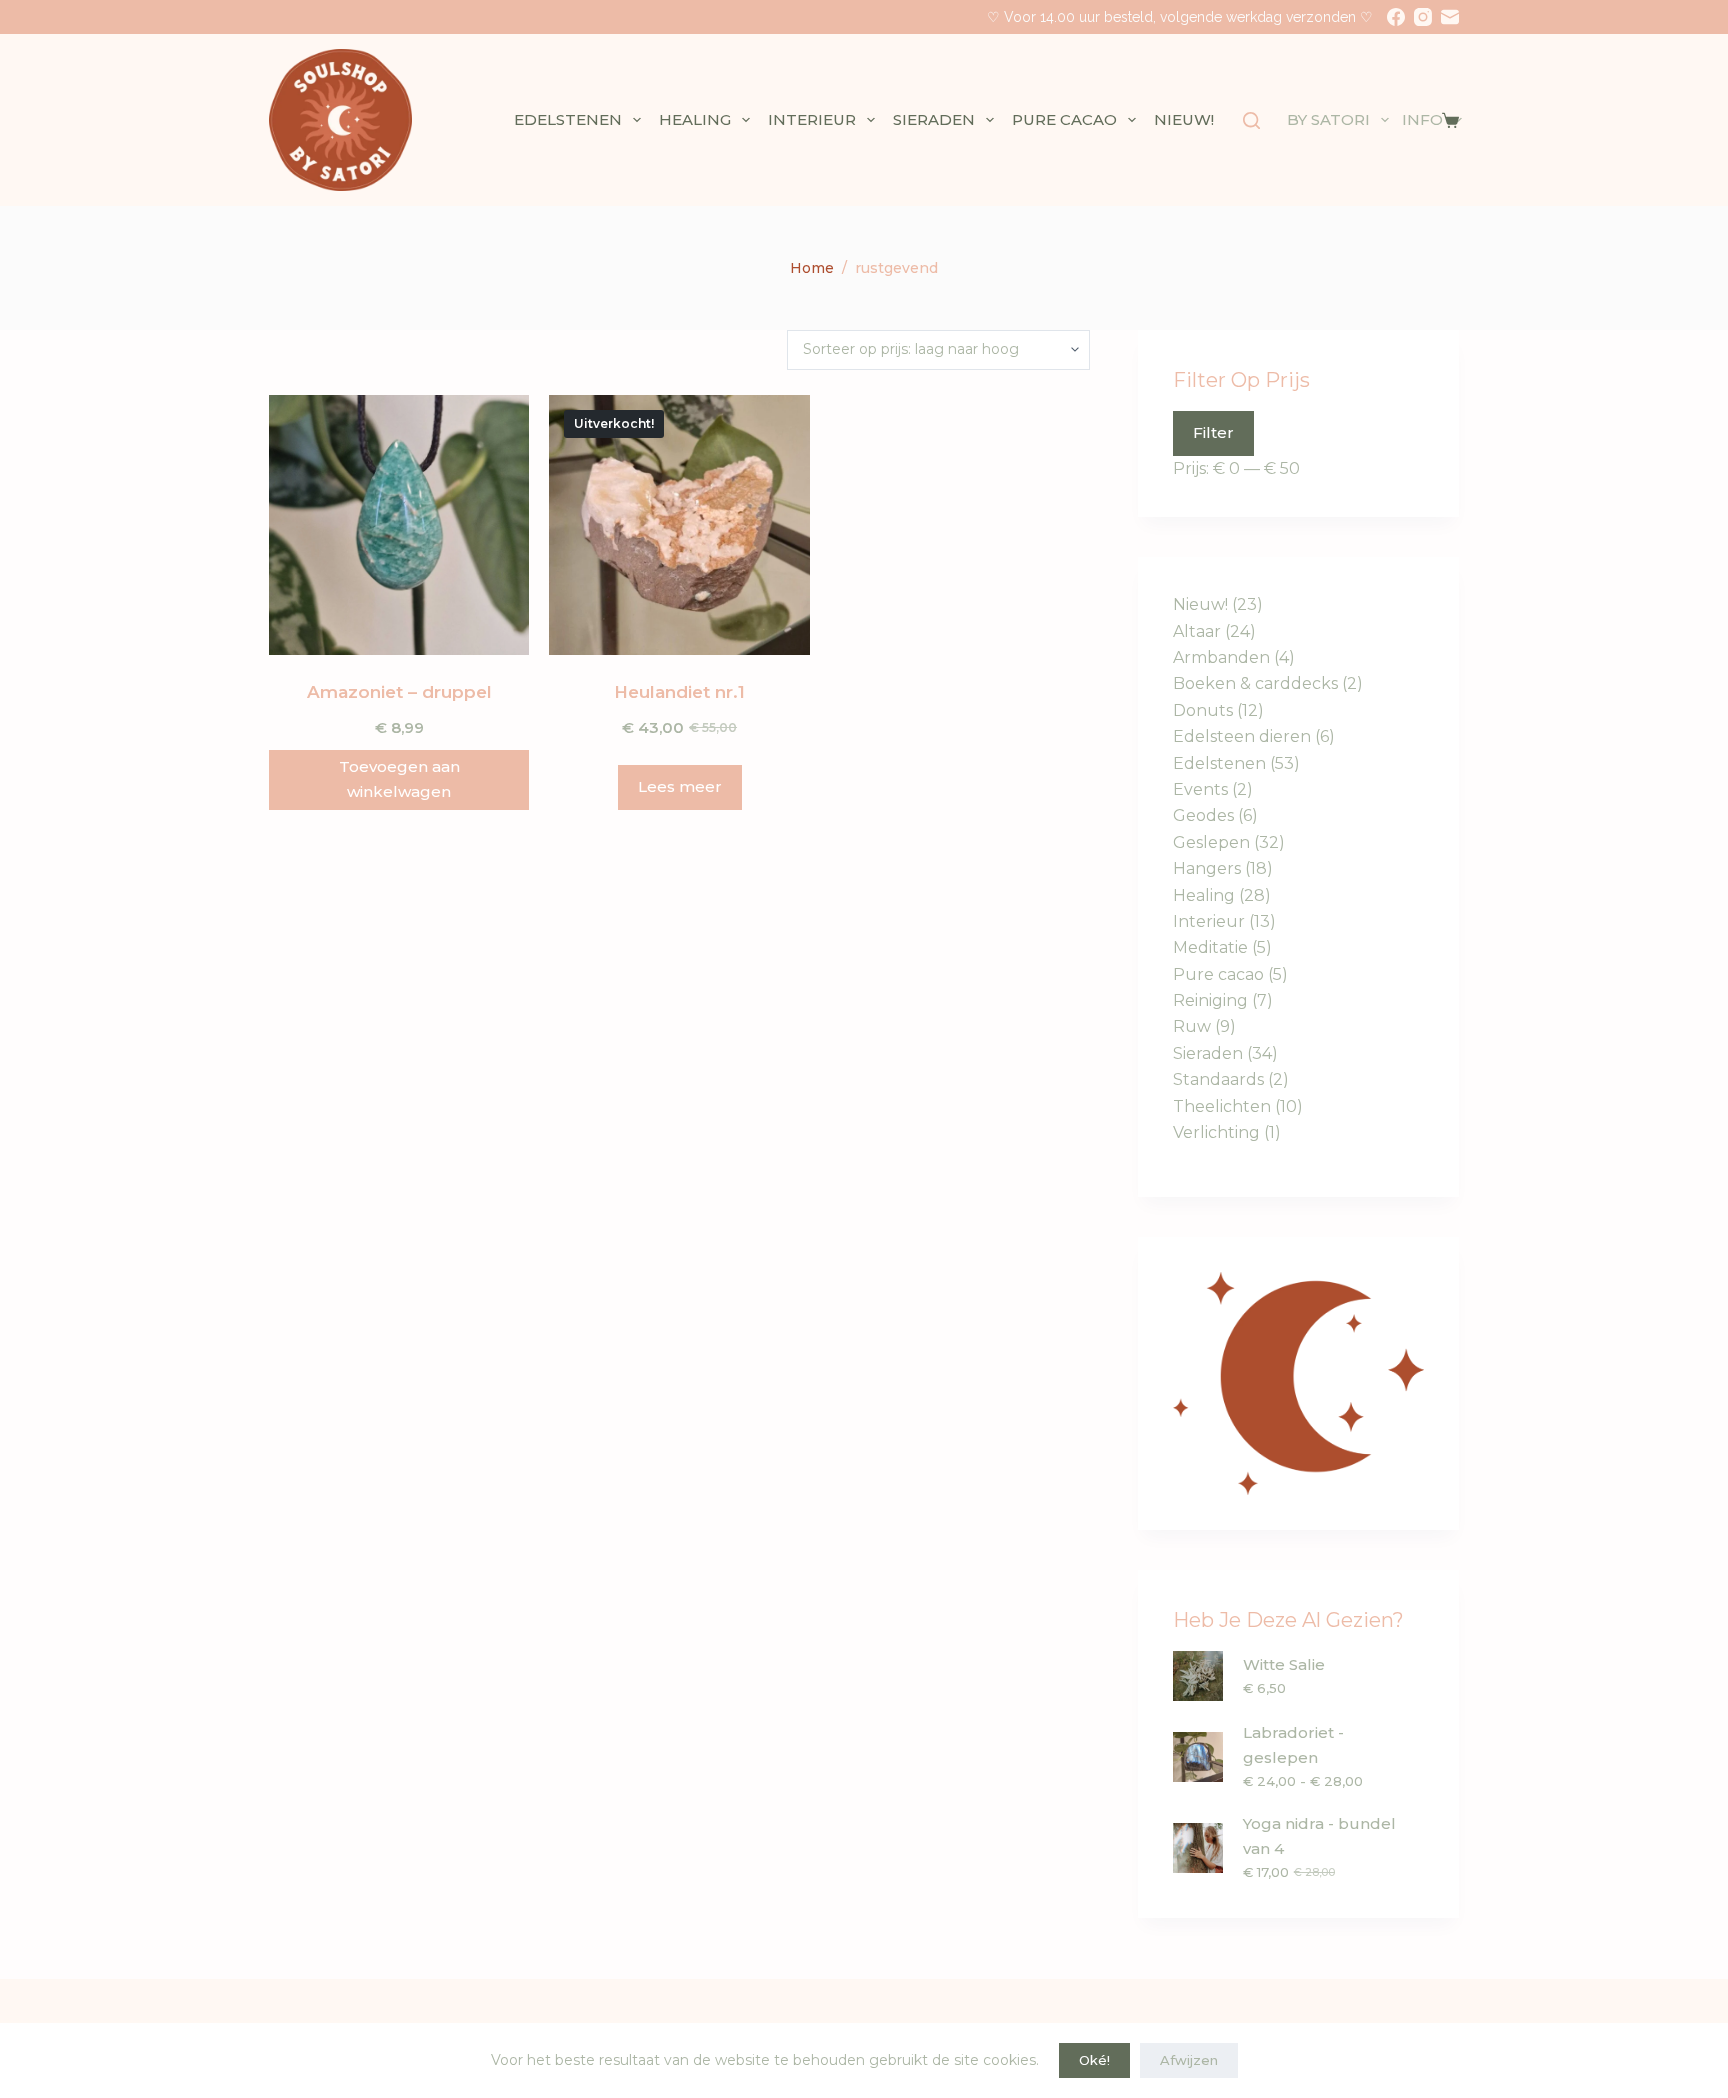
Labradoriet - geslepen (1293, 1745)
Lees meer (680, 786)
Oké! (1094, 2060)
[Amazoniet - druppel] (399, 525)
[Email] (1450, 17)
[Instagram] (1423, 17)
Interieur (812, 119)
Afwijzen (1189, 2060)
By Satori (1328, 119)
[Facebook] (1396, 17)
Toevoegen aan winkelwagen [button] (399, 779)
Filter (1213, 432)
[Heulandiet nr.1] (679, 525)
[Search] (1251, 120)
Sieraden (934, 119)
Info (1422, 119)
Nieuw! (1184, 119)
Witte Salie (1284, 1664)
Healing (695, 119)
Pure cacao (1064, 119)
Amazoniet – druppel (399, 692)
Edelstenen (568, 119)
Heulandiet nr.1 (679, 692)
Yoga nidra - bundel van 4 (1319, 1836)
